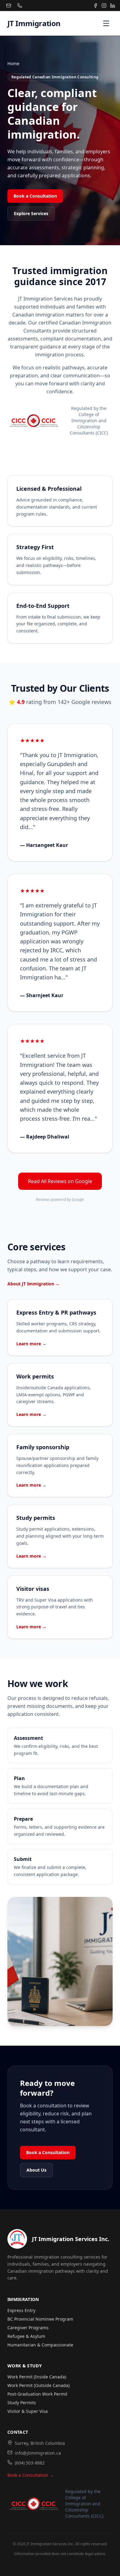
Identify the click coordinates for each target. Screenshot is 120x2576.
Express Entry (21, 2310)
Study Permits (22, 2403)
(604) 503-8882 (30, 2463)
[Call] (20, 6)
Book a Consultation (35, 196)
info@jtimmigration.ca (38, 2453)
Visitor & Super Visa (28, 2411)
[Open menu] (106, 23)
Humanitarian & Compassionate (40, 2345)
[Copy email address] (9, 6)
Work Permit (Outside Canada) (38, 2385)
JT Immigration (34, 23)
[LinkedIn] (113, 6)
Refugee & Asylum (26, 2336)
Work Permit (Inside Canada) (37, 2377)
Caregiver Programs (28, 2328)
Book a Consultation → (31, 2475)
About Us (36, 2170)
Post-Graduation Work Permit (37, 2394)
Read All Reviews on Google (60, 1181)
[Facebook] (95, 6)
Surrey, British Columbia (40, 2443)
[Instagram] (104, 6)
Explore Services (31, 213)
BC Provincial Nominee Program (40, 2319)
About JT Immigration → (34, 1284)
